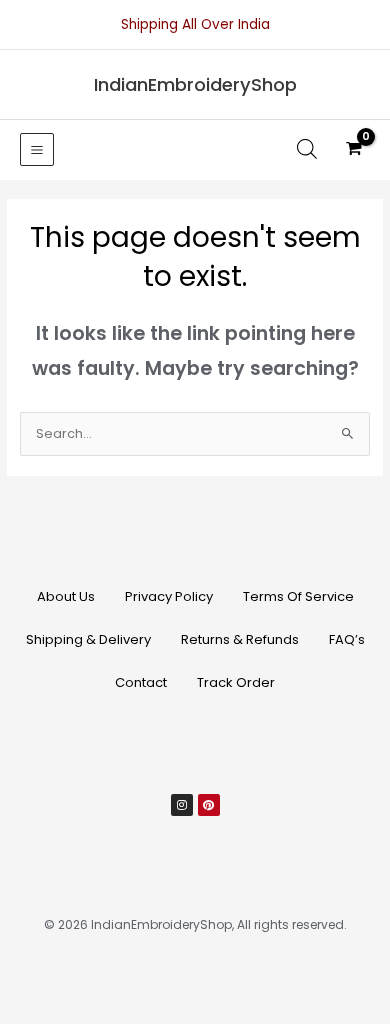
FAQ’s (347, 639)
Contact (141, 682)
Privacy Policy (169, 596)
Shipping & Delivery (88, 639)
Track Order (236, 682)
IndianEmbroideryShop (195, 84)
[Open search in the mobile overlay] (307, 149)
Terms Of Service (298, 596)
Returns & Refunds (240, 639)
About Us (66, 596)
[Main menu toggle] (37, 150)
